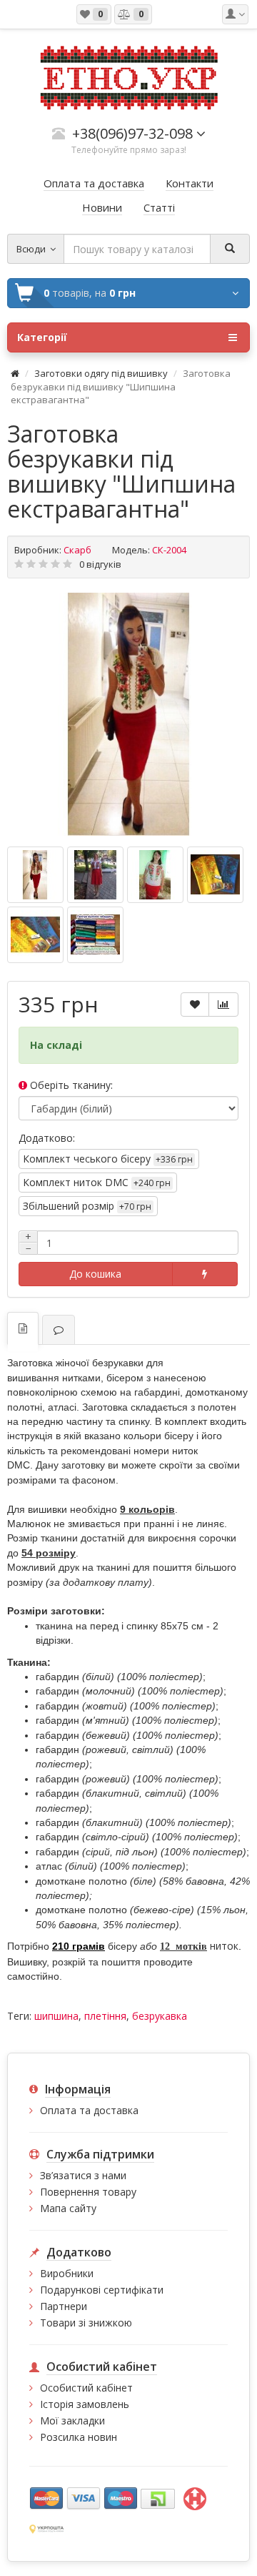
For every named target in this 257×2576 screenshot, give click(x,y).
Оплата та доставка (89, 2110)
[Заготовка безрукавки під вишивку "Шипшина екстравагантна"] (128, 714)
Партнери (64, 2306)
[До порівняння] (223, 1005)
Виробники (67, 2273)
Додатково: (47, 1138)
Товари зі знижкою (86, 2323)
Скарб (77, 550)
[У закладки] (195, 1005)
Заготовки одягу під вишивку (101, 373)
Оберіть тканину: (70, 1085)
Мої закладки (72, 2420)
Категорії (42, 337)
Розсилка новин (79, 2437)
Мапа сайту (68, 2208)
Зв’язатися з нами (83, 2175)
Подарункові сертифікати (102, 2290)
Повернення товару (88, 2192)
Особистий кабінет (86, 2388)
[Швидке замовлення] (205, 1274)
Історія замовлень (85, 2404)
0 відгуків (100, 564)
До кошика (95, 1274)
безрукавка (160, 2016)
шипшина (56, 2016)
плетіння (105, 2016)
